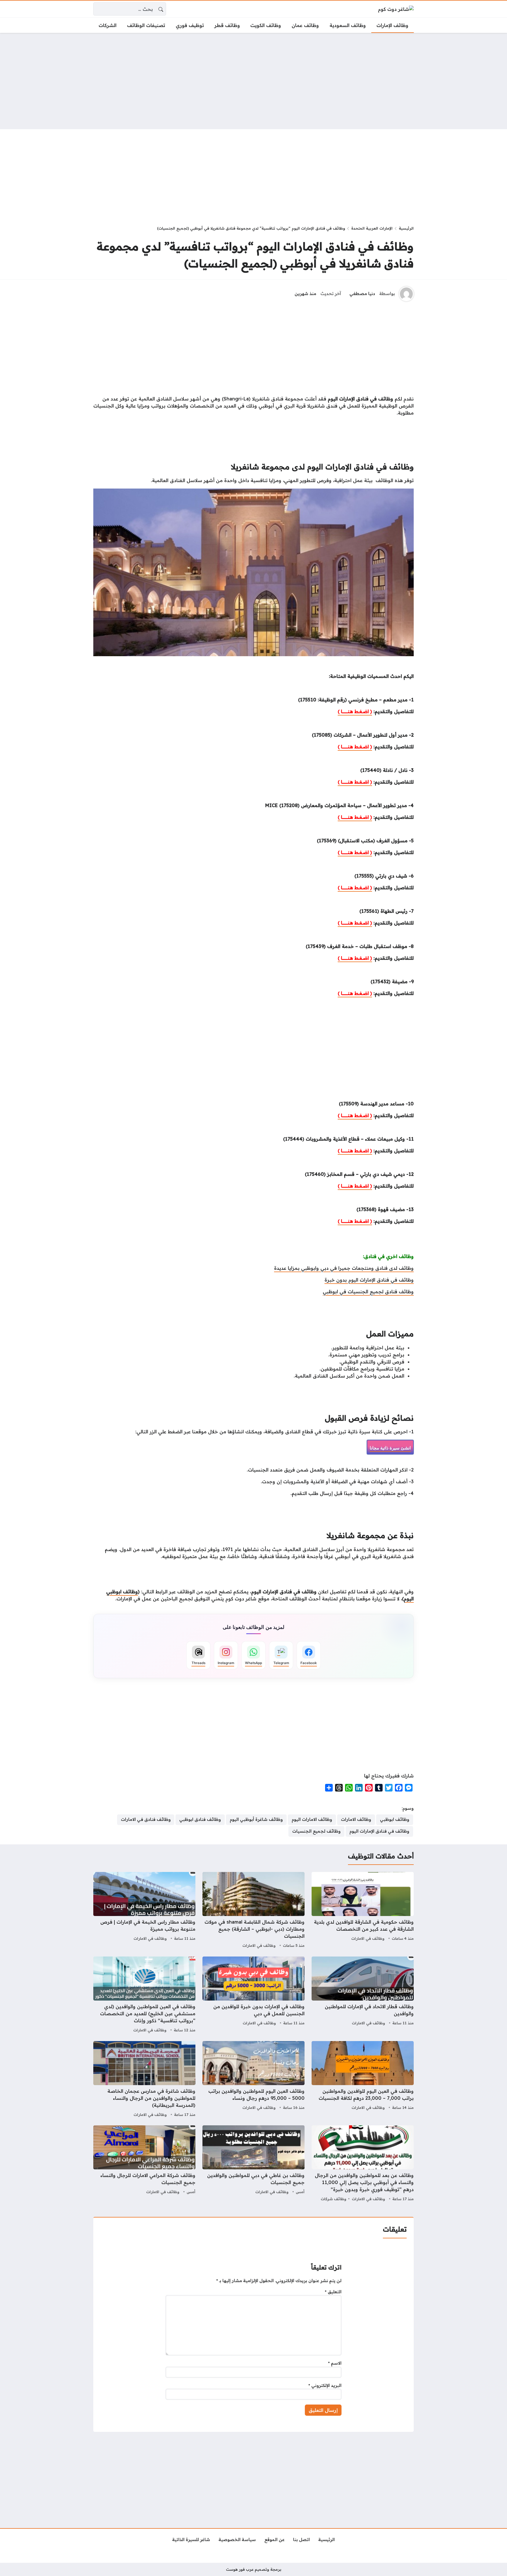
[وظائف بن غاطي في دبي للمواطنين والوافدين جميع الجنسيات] (253, 2164)
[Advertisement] (253, 81)
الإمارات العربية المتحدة (372, 228)
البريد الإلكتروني (325, 2385)
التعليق (333, 2292)
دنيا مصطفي (362, 294)
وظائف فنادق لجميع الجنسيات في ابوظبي (368, 1292)
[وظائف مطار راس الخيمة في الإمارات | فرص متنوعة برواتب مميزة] (144, 1911)
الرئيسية (406, 228)
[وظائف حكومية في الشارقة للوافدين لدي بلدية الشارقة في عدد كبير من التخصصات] (363, 1911)
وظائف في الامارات (368, 1938)
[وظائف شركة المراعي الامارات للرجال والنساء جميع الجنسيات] (144, 2164)
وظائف (130, 1592)
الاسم (335, 2363)
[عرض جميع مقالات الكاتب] (406, 294)
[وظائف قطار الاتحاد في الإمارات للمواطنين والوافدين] (363, 1995)
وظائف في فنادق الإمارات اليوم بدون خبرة (369, 1280)
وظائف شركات (333, 2199)
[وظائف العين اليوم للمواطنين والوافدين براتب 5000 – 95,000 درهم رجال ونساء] (253, 2080)
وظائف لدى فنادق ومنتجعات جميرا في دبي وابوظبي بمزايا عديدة (344, 1268)
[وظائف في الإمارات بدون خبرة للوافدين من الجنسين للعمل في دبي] (253, 1995)
